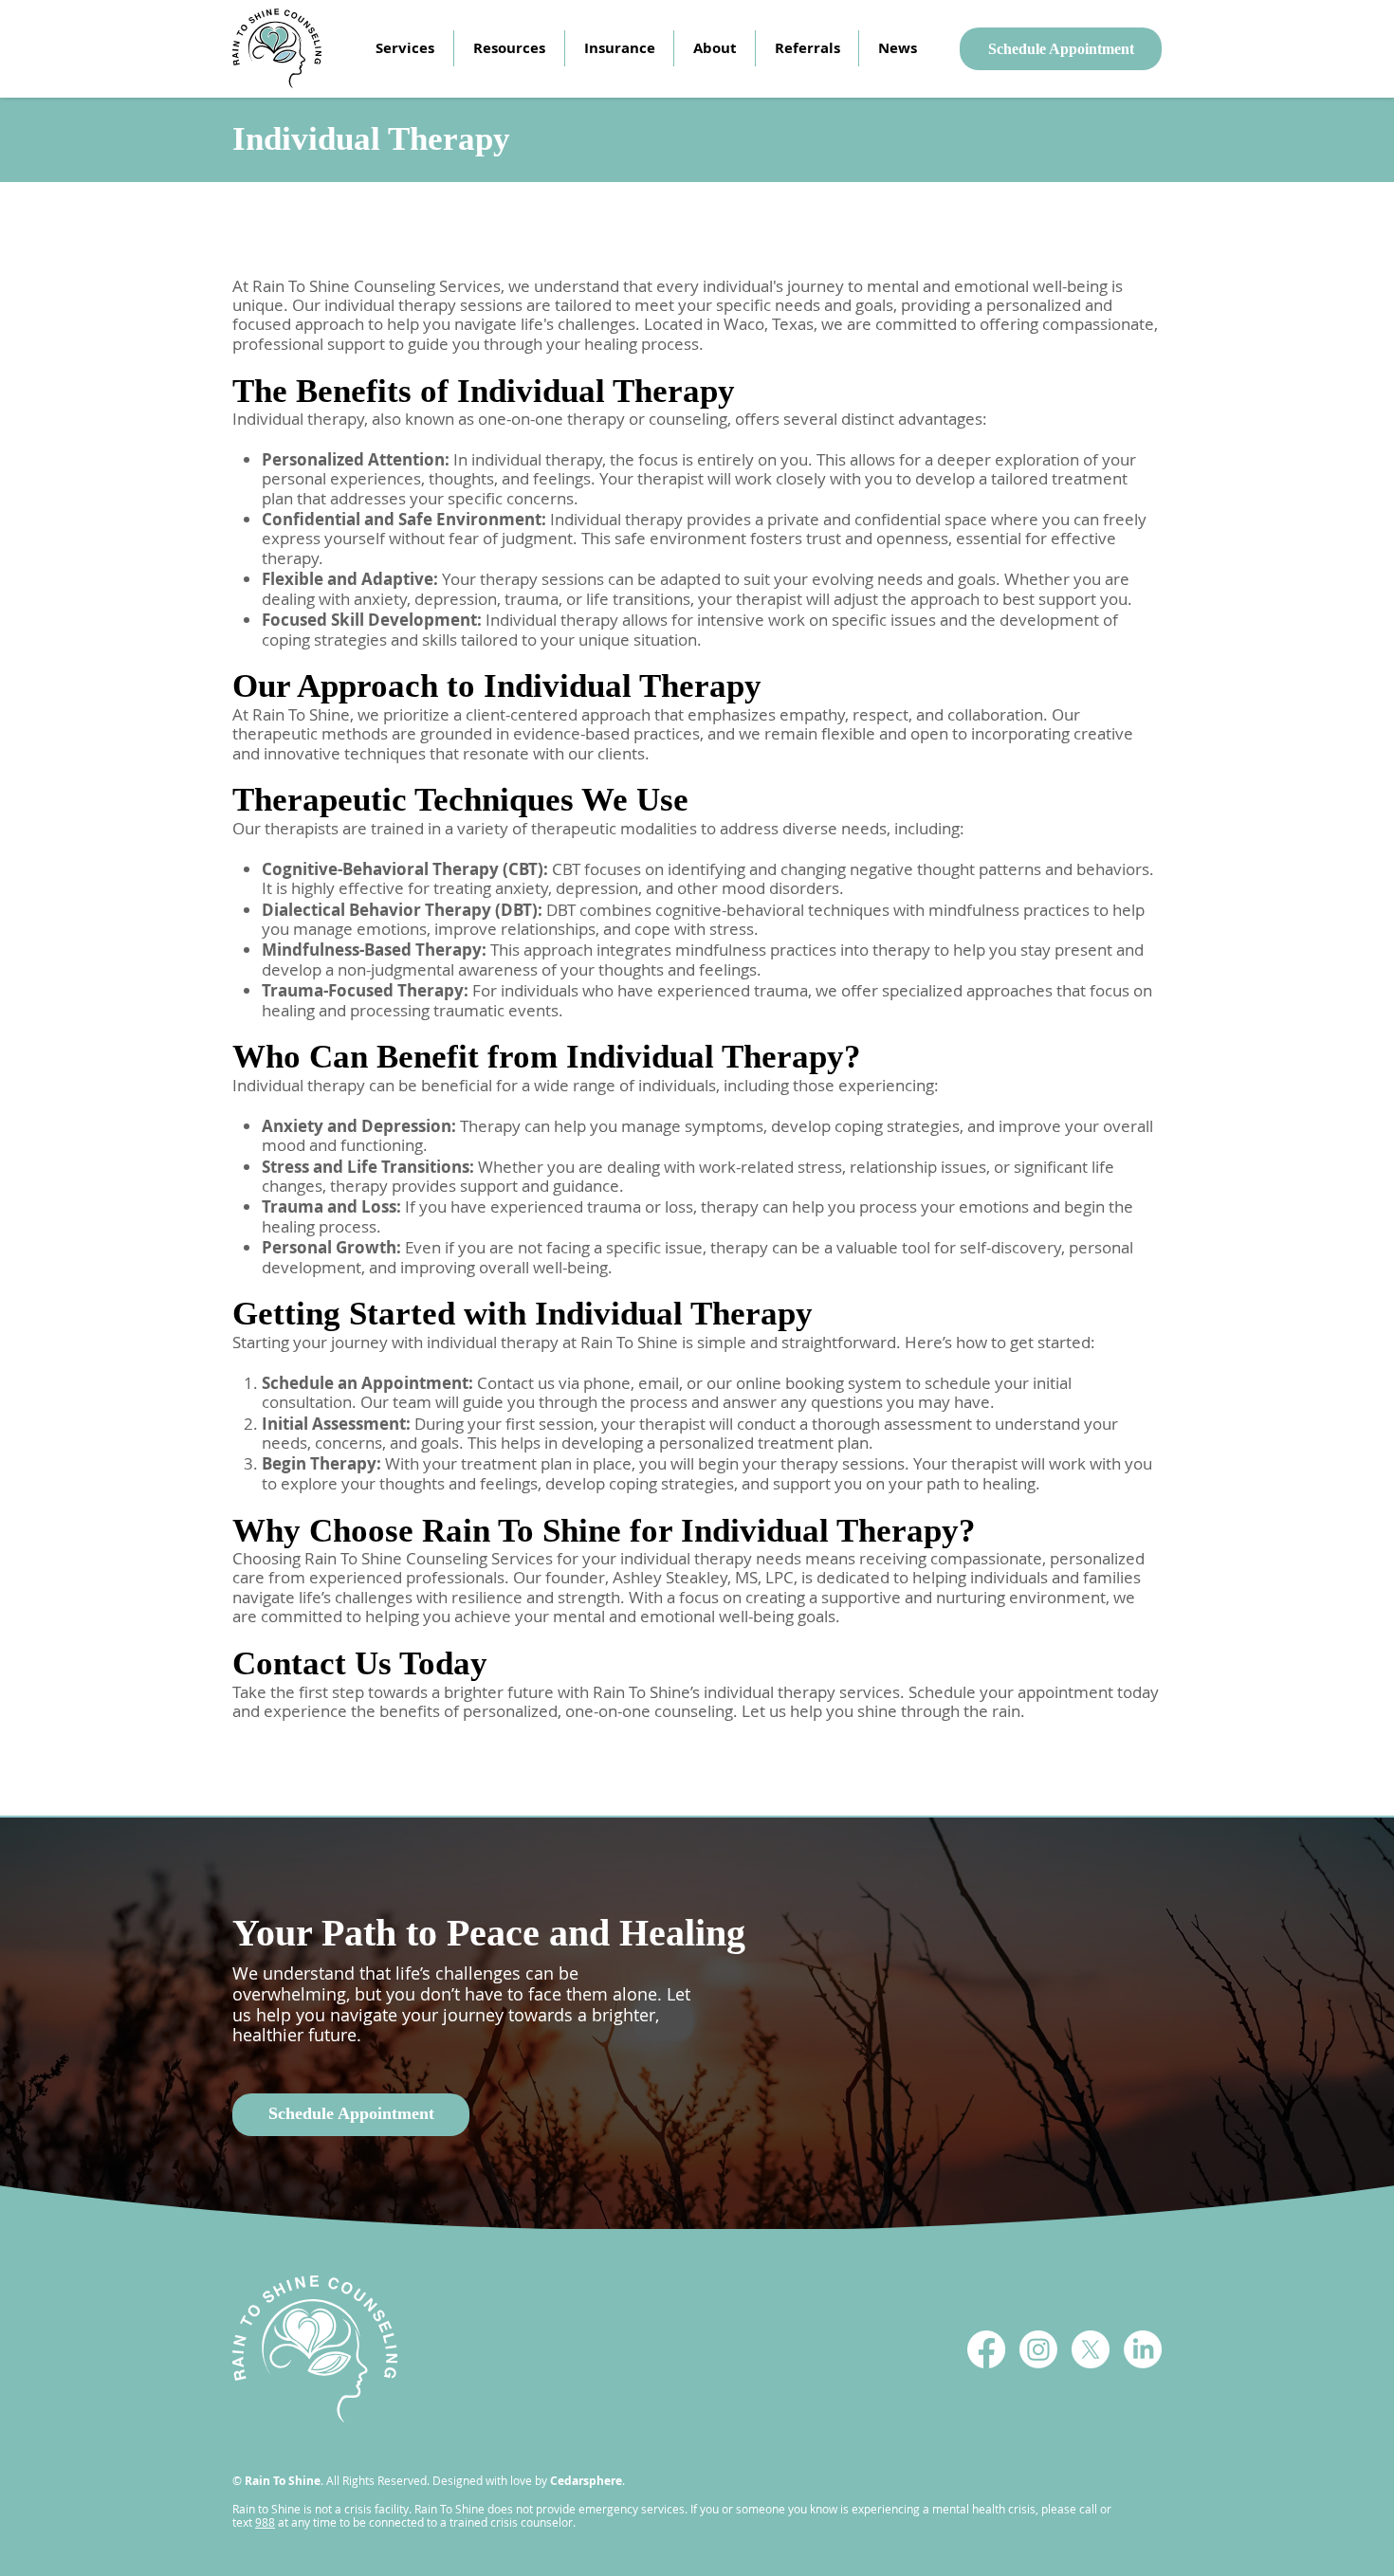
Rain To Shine (283, 2481)
